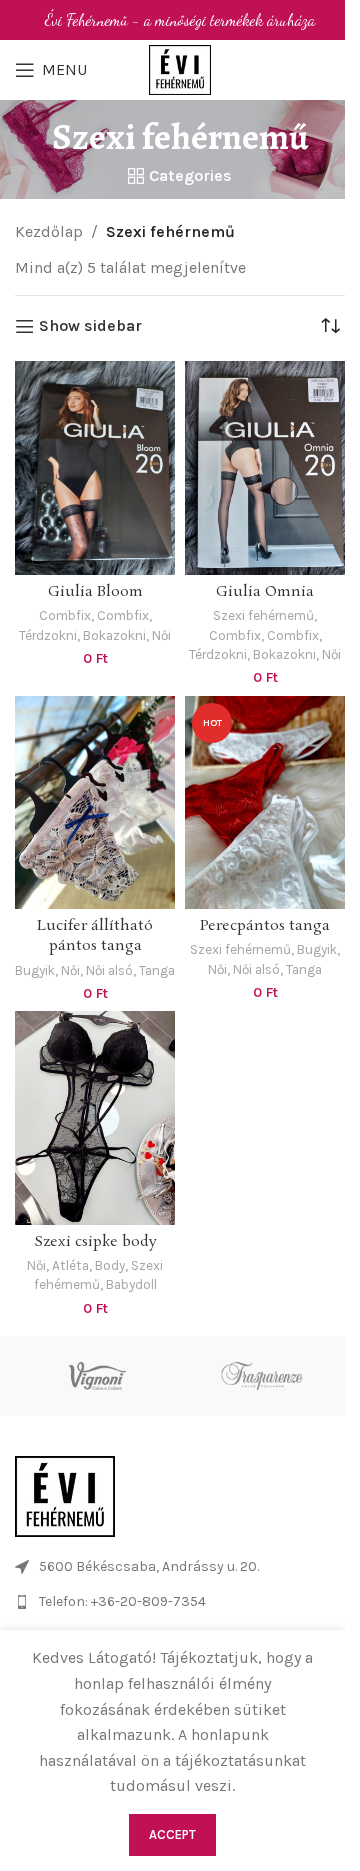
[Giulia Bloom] (95, 467)
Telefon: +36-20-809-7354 (122, 1601)
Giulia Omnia (265, 592)
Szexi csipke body (95, 1242)
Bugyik (35, 970)
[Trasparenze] (262, 1376)
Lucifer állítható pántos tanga (95, 936)
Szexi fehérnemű (263, 615)
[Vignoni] (97, 1376)
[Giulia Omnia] (265, 467)
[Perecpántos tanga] (265, 802)
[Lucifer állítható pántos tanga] (95, 802)
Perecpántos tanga (265, 926)
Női (161, 635)
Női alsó (109, 970)
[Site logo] (180, 68)
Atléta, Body (88, 1265)
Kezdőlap (49, 231)
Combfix (65, 615)
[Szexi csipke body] (95, 1117)
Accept (172, 1834)
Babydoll (131, 1284)
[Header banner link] (180, 20)
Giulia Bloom (95, 592)
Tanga (157, 970)
